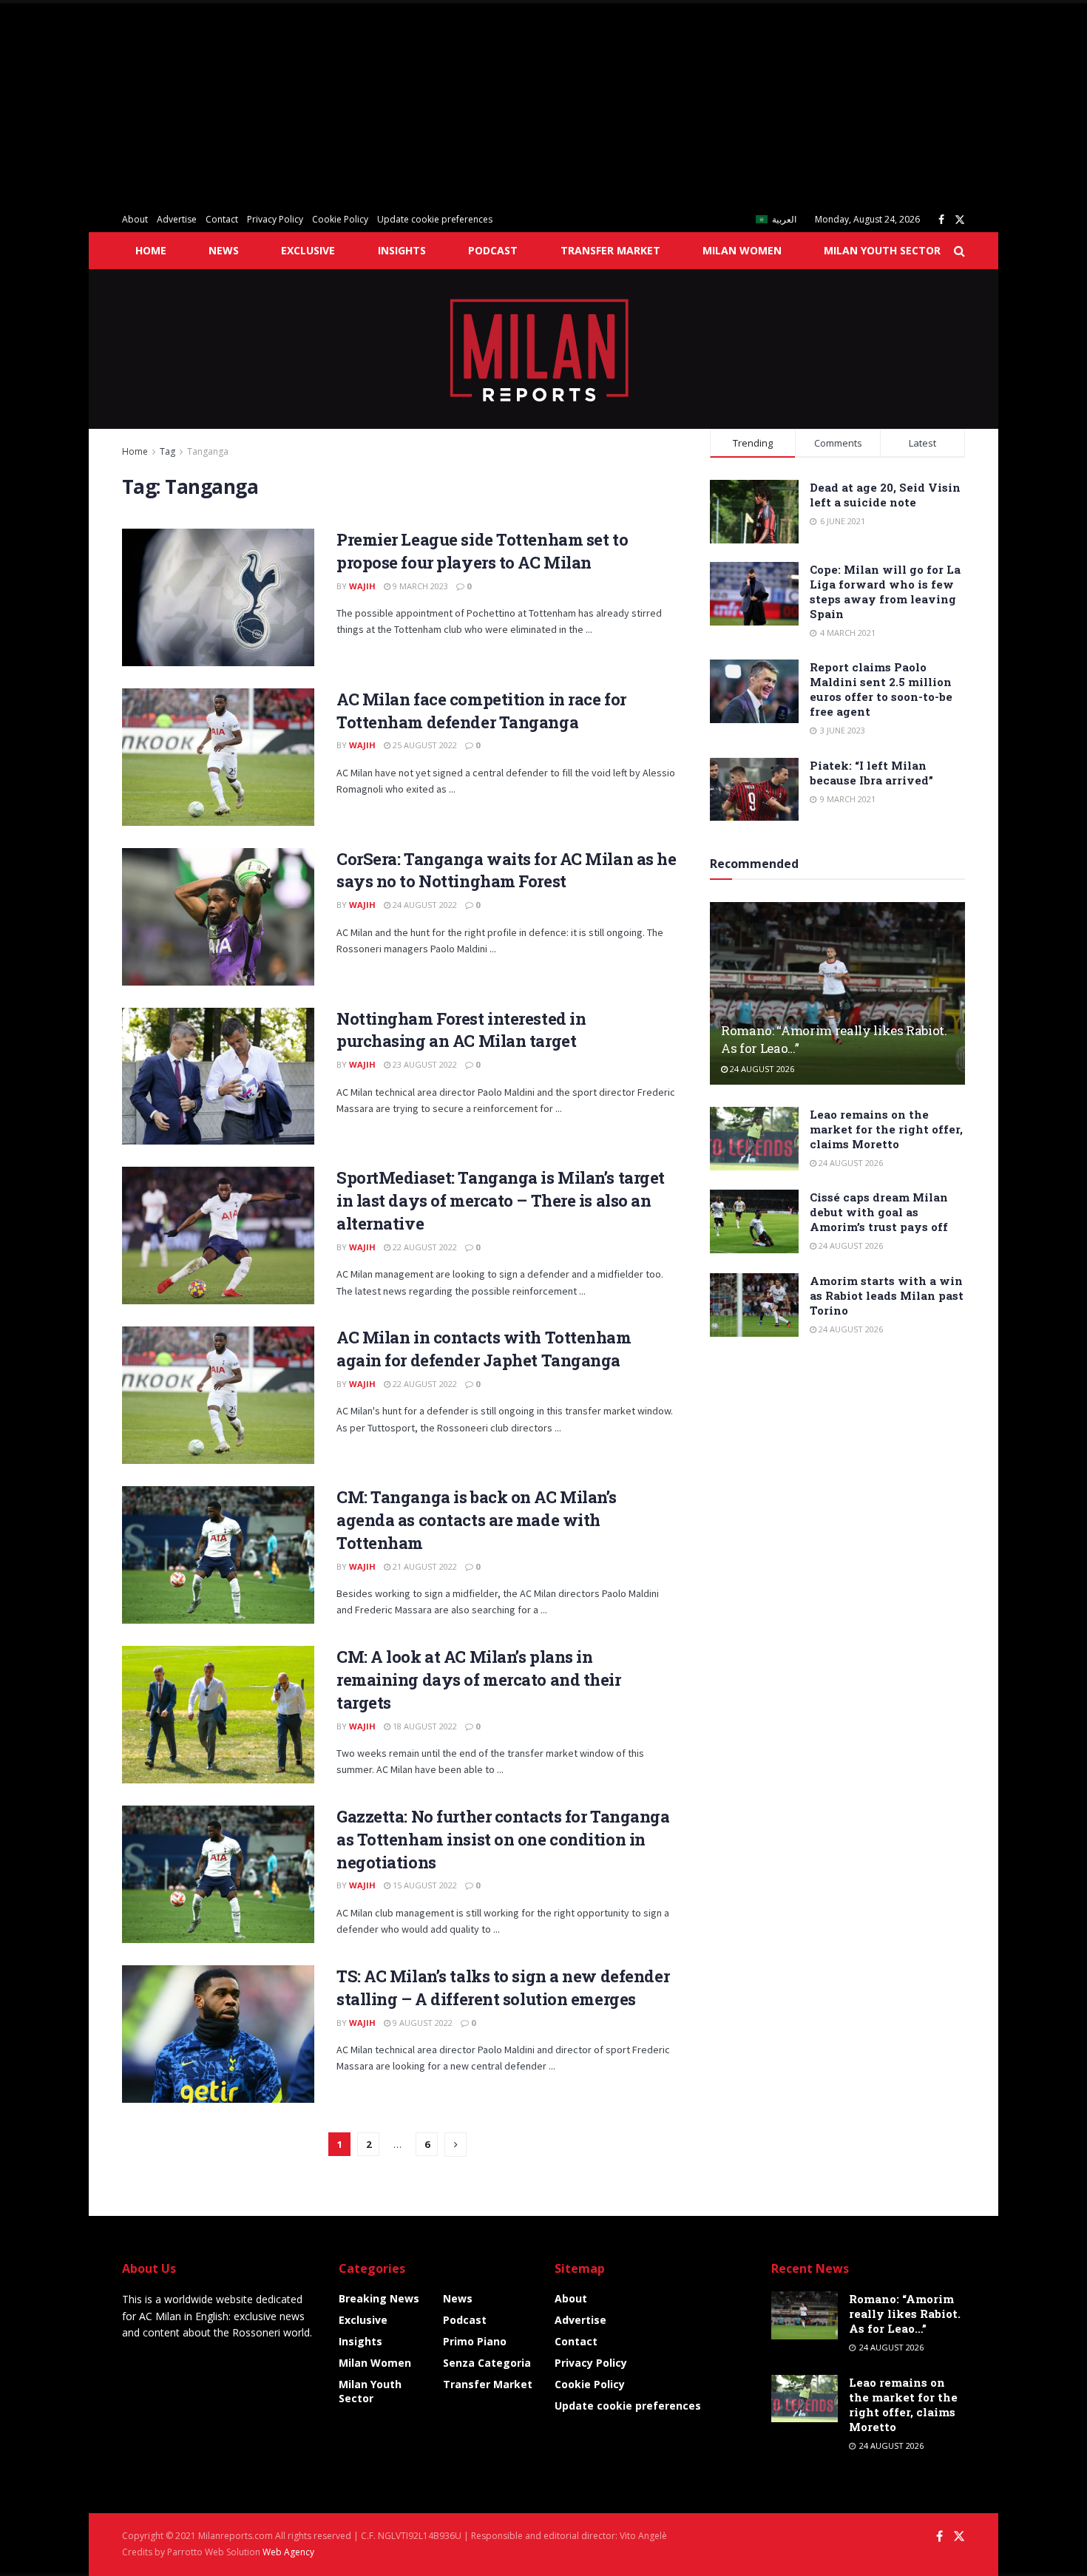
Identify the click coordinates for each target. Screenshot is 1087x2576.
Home (151, 250)
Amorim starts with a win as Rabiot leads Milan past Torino (887, 1295)
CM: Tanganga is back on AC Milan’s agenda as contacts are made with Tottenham (477, 1520)
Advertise (177, 219)
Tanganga (208, 451)
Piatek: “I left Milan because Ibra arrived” (871, 773)
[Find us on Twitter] (960, 220)
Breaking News (379, 2298)
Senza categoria (487, 2363)
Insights (402, 250)
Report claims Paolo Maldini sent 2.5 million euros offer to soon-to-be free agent (881, 689)
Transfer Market (610, 250)
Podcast (493, 250)
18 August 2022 (424, 1726)
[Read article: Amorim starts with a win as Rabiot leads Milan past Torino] (754, 1305)
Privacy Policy (275, 219)
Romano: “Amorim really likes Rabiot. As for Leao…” (905, 2314)
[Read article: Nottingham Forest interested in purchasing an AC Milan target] (218, 1077)
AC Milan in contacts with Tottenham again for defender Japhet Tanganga (484, 1349)
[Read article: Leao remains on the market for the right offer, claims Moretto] (754, 1139)
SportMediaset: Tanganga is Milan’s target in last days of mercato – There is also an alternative (501, 1200)
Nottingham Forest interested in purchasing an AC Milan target (461, 1030)
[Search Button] (959, 251)
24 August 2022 (424, 905)
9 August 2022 (421, 2023)
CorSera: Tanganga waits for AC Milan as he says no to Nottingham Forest (507, 870)
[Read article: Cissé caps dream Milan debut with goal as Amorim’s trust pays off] (754, 1221)
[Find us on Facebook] (941, 220)
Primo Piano (475, 2341)
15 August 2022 (424, 1885)
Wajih (362, 586)
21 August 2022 (424, 1566)
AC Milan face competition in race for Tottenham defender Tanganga (481, 711)
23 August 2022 (424, 1064)
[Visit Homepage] (544, 349)
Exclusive (308, 250)
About (135, 219)
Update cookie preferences (435, 219)
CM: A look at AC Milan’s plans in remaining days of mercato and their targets (479, 1680)
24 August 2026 (761, 1069)
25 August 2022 (424, 745)
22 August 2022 (424, 1247)
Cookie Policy (340, 219)
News (224, 250)
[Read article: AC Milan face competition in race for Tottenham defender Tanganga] (218, 757)
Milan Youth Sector (882, 250)
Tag (167, 451)
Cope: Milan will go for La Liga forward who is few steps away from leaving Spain (885, 592)
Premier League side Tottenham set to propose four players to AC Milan (482, 551)
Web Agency (288, 2552)
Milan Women (742, 250)
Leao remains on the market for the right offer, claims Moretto (886, 1129)
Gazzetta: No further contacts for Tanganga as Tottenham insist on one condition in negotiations (503, 1839)
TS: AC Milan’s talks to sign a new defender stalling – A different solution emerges (503, 1987)
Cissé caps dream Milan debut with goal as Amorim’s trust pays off (879, 1212)
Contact (222, 219)
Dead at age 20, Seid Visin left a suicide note (885, 495)
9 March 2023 (419, 586)
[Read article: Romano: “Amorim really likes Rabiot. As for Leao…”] (837, 993)
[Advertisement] (444, 104)
